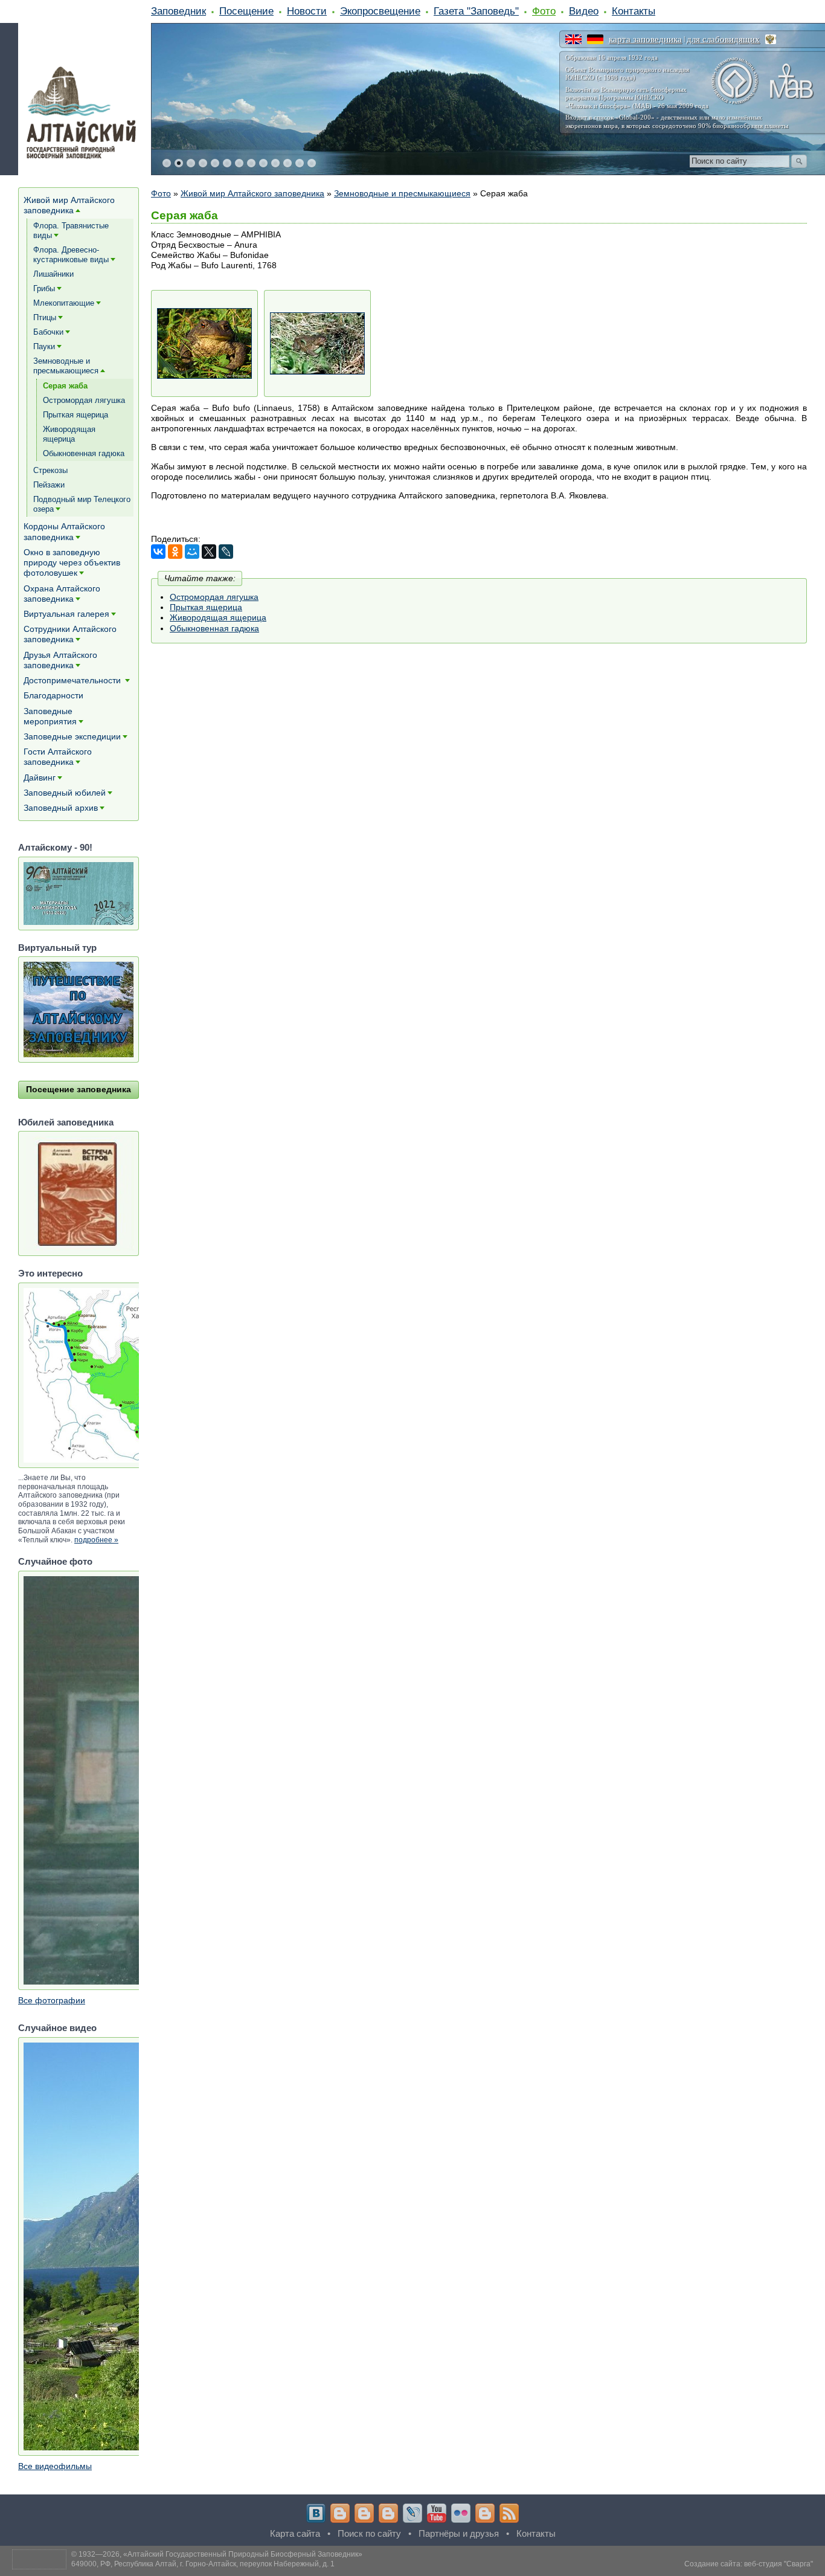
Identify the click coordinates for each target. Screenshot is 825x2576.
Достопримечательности (73, 680)
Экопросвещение (380, 11)
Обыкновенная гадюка (214, 628)
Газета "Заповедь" (476, 11)
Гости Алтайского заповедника (58, 757)
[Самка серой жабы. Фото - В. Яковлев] (317, 343)
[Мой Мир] (192, 552)
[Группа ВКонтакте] (316, 2513)
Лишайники (53, 274)
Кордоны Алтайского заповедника (64, 531)
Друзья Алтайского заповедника (60, 660)
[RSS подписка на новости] (509, 2513)
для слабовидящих (723, 39)
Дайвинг (40, 778)
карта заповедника (645, 39)
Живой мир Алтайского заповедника (252, 193)
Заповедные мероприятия (50, 716)
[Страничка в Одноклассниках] (364, 2513)
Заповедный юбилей (65, 793)
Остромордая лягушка (214, 597)
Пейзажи (49, 485)
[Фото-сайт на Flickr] (461, 2513)
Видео (584, 11)
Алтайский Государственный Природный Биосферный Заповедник (243, 2554)
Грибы (44, 288)
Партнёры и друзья (459, 2533)
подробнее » (96, 1540)
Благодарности (53, 695)
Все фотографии (52, 2000)
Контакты (634, 11)
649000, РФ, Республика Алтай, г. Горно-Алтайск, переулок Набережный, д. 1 (203, 2564)
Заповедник (178, 11)
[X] (209, 552)
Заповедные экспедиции (72, 736)
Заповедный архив (61, 808)
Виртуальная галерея (66, 614)
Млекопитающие (64, 303)
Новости (307, 11)
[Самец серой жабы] (204, 343)
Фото (544, 11)
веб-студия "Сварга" (778, 2564)
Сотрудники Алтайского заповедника (70, 634)
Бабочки (48, 332)
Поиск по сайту (369, 2533)
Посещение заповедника (79, 1089)
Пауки (44, 346)
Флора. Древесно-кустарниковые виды (71, 255)
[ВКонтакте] (158, 552)
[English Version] (573, 39)
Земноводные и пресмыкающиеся (402, 193)
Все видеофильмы (55, 2466)
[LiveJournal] (226, 552)
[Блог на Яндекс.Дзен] (388, 2513)
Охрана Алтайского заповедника (62, 594)
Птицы (45, 317)
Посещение (246, 11)
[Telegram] (340, 2513)
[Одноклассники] (175, 552)
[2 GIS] (485, 2513)
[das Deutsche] (595, 39)
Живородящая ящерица (218, 617)
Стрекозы (50, 470)
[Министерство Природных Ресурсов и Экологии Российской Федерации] (771, 39)
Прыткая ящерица (206, 607)
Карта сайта (295, 2533)
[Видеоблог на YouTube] (437, 2513)
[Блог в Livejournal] (412, 2513)
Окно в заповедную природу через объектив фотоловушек (72, 562)
